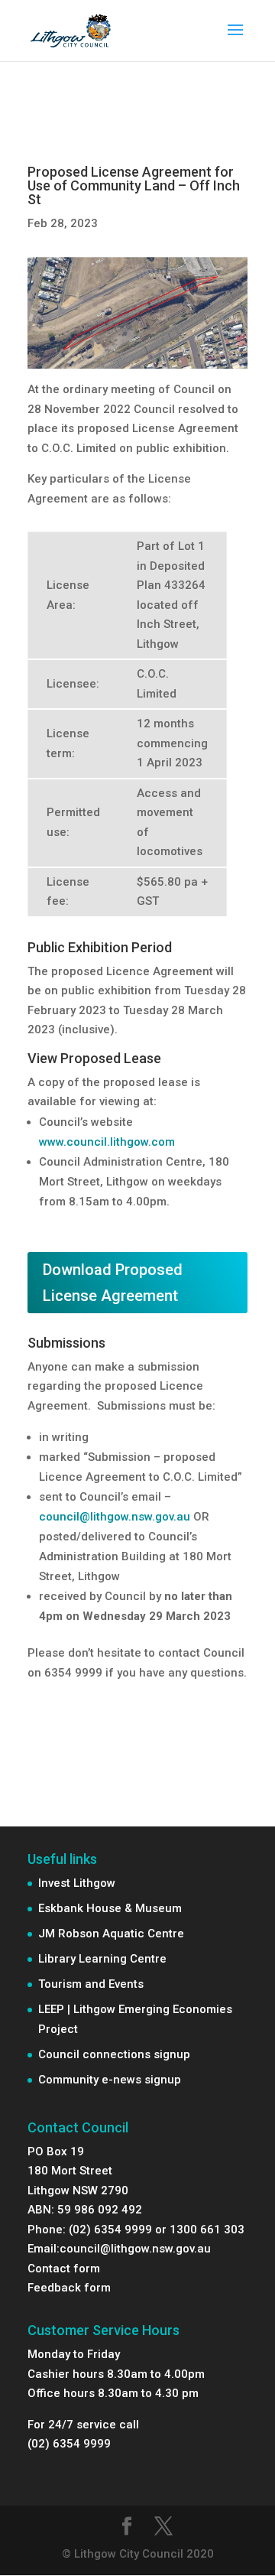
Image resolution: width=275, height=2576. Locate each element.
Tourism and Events (91, 1984)
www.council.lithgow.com (107, 1142)
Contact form (64, 2269)
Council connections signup (114, 2054)
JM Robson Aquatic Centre (111, 1934)
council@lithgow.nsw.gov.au (115, 1517)
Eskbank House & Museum (110, 1908)
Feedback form (69, 2288)
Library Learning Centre (102, 1959)
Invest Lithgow (77, 1883)
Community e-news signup (110, 2080)
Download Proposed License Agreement (113, 1283)
